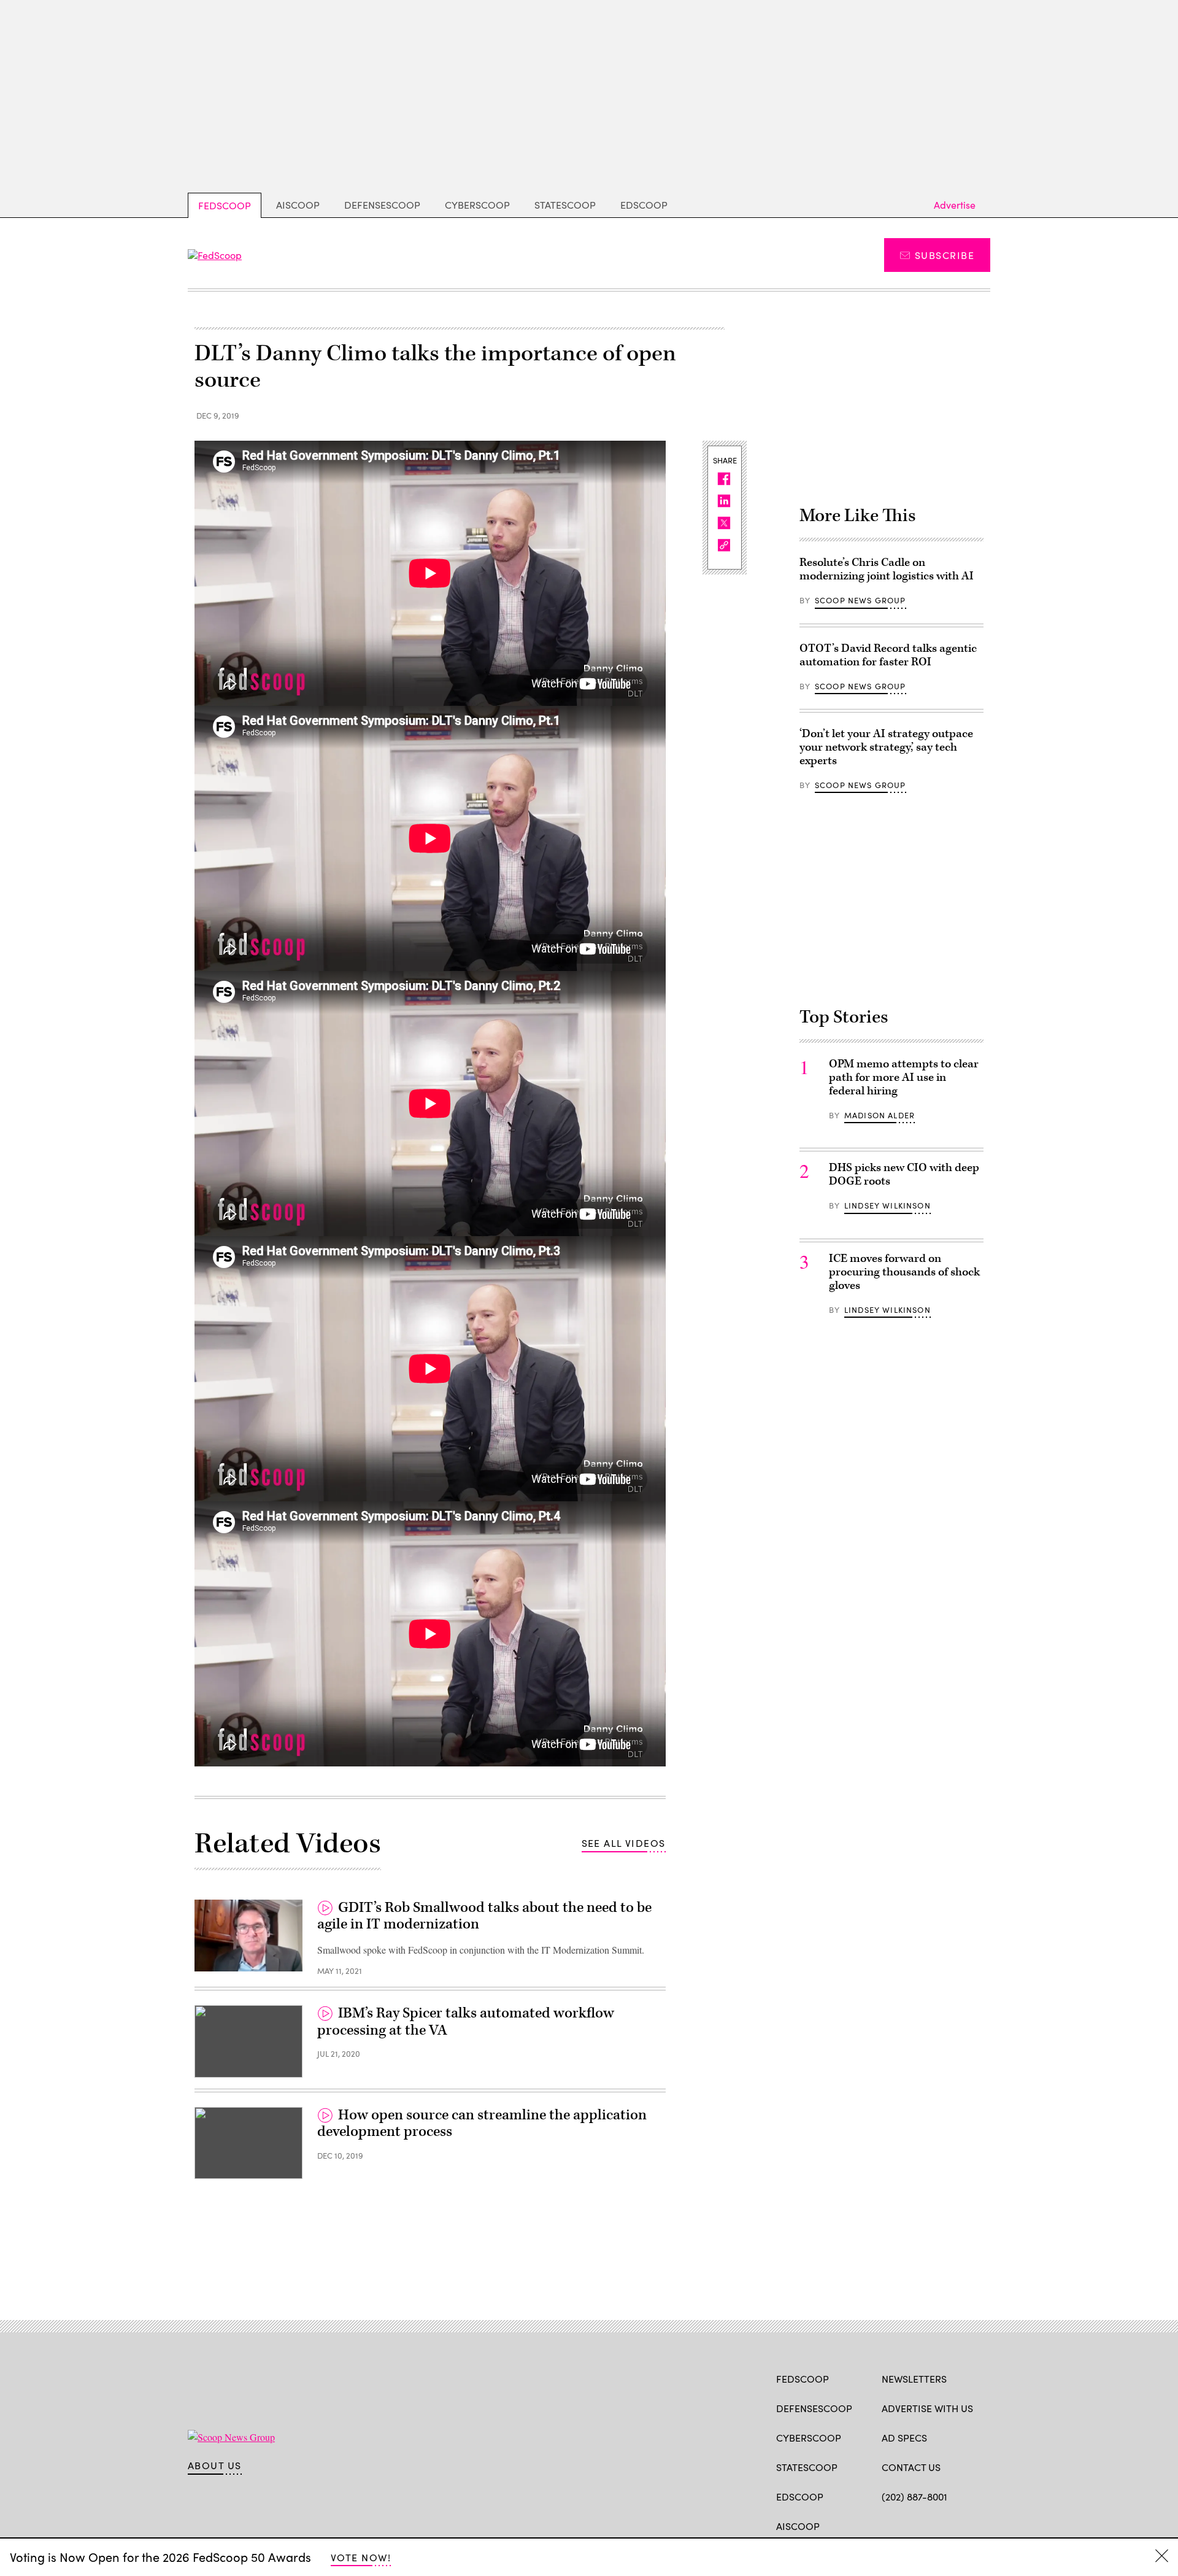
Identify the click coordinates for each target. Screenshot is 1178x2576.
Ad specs (904, 2438)
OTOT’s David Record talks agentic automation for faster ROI (888, 655)
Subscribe (945, 255)
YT (978, 2525)
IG (955, 2525)
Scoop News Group (860, 600)
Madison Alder (880, 1115)
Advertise (955, 205)
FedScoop (225, 205)
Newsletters (914, 2379)
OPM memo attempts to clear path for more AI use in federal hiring (904, 1077)
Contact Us (911, 2467)
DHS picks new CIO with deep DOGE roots (904, 1174)
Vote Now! (361, 2557)
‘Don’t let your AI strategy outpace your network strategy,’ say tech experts (886, 747)
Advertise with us (927, 2408)
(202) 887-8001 (914, 2497)
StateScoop (565, 205)
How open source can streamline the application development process (482, 2124)
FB (887, 2525)
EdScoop (644, 205)
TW (911, 2525)
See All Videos (624, 1843)
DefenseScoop (382, 205)
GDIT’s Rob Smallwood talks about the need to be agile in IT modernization (484, 1916)
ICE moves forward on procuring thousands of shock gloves (904, 1272)
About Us (215, 2466)
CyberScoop (477, 205)
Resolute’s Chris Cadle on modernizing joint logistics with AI (887, 569)
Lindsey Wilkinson (887, 1205)
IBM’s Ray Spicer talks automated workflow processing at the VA (466, 2022)
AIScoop (298, 205)
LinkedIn (936, 2525)
